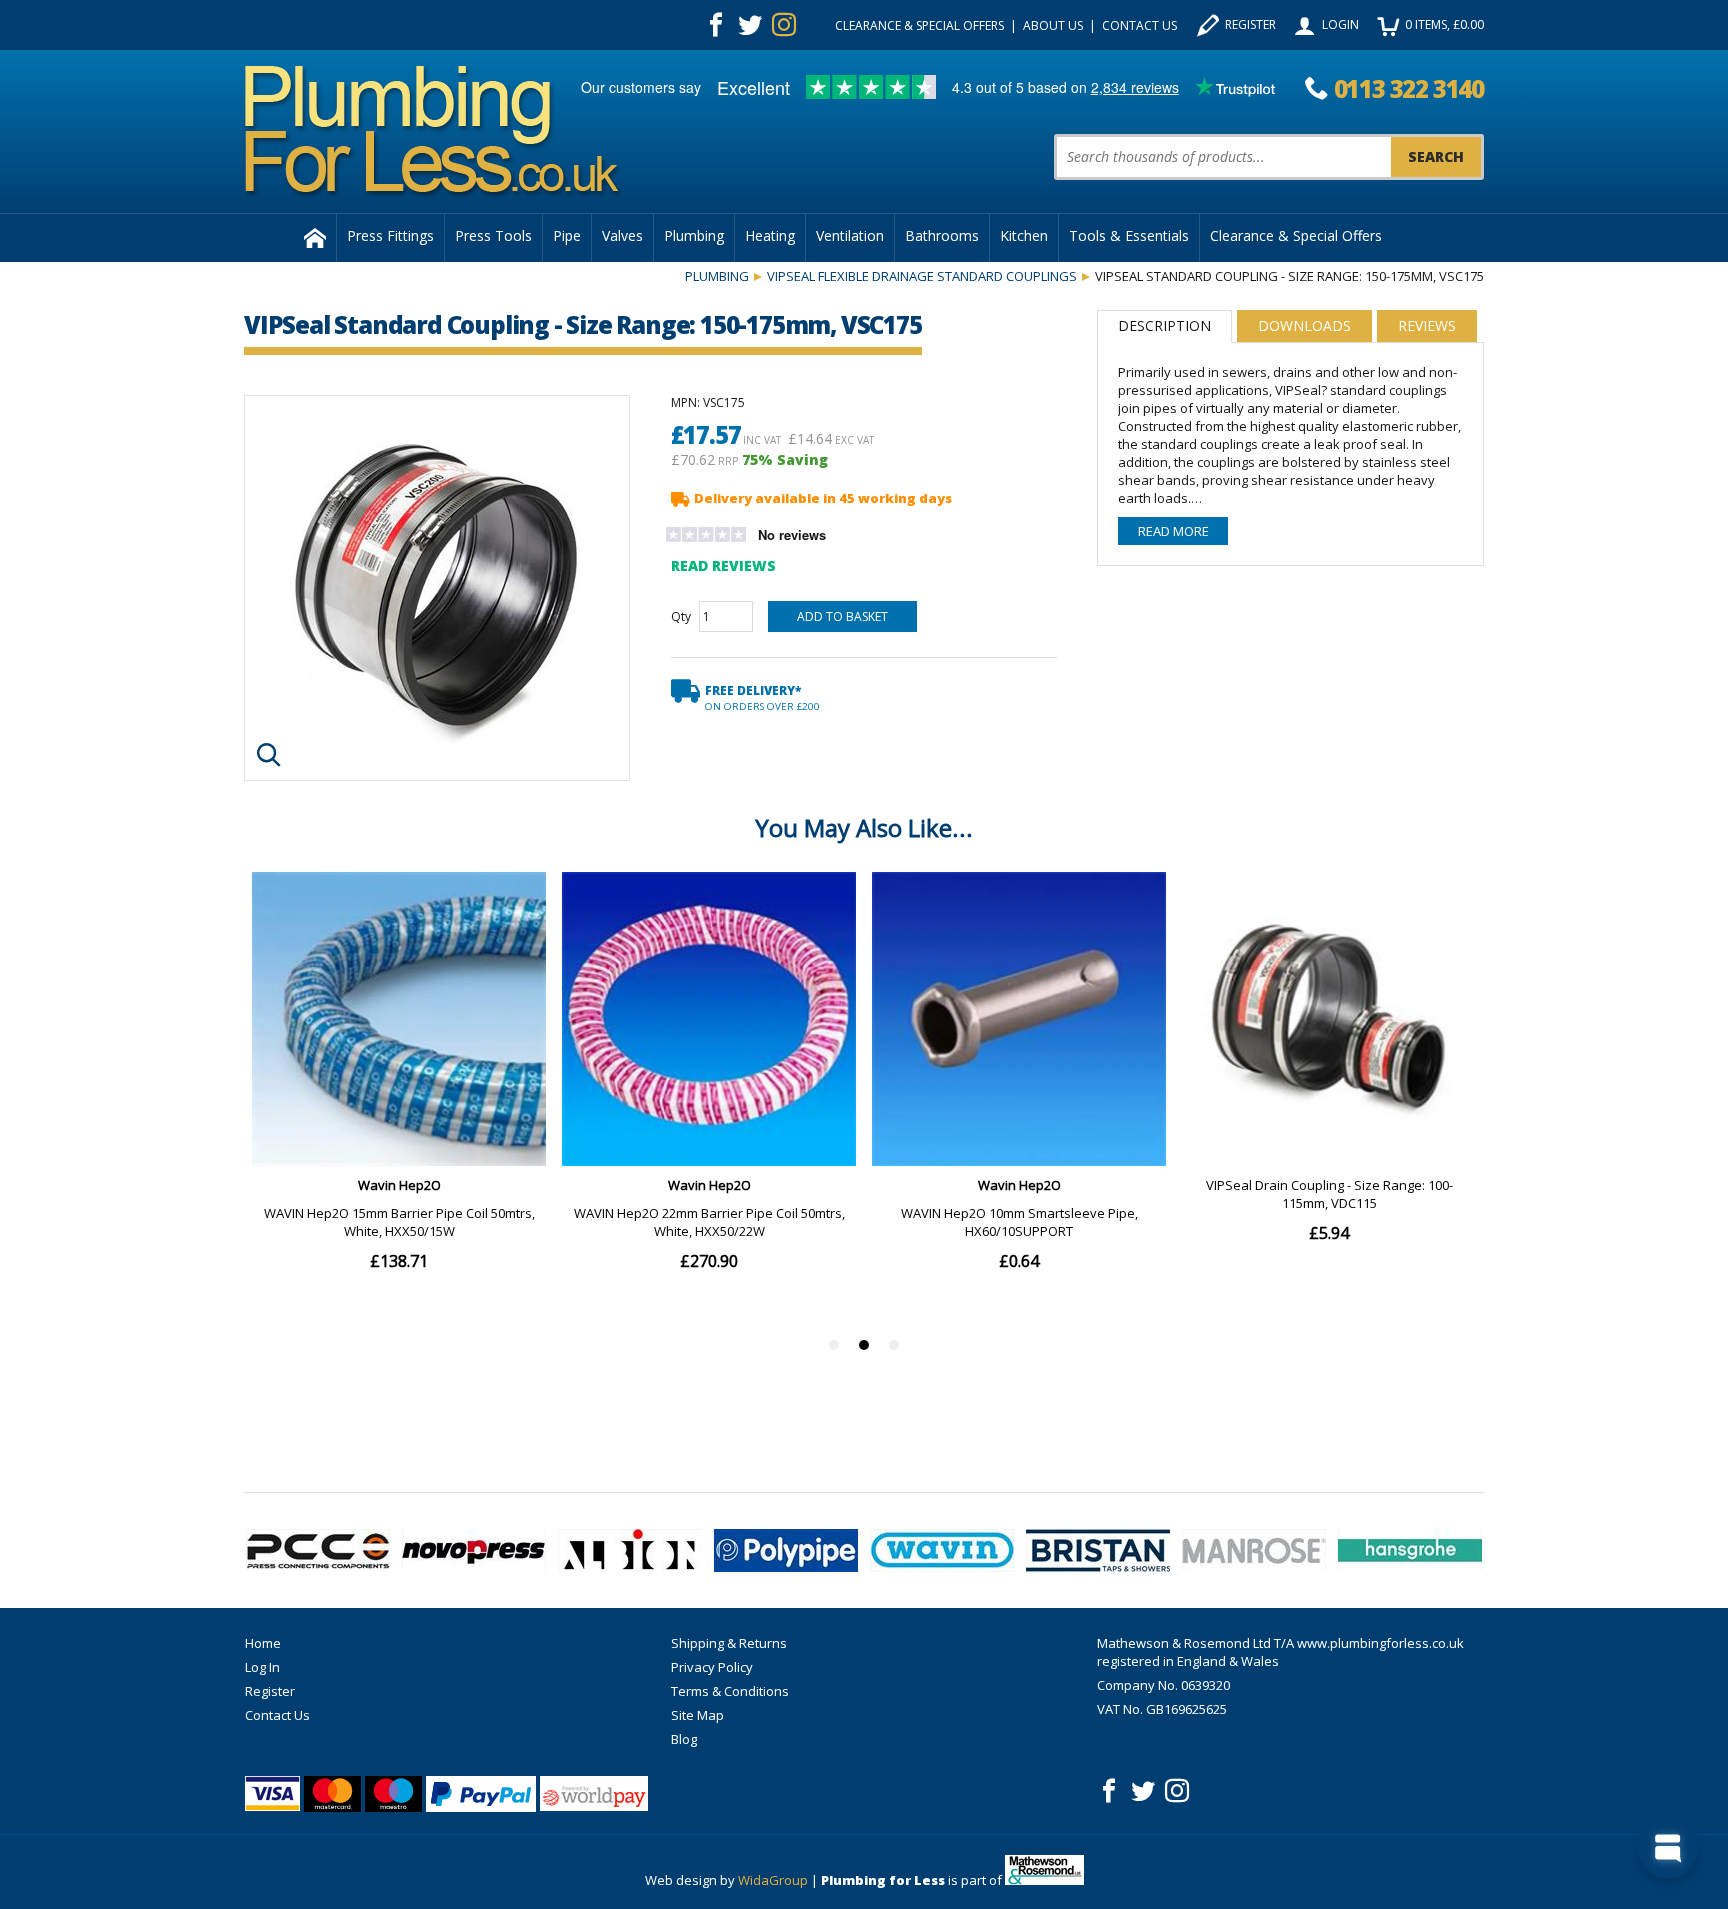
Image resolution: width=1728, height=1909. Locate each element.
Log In (262, 1667)
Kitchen (1024, 235)
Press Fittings (390, 235)
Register (1250, 24)
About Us (1053, 25)
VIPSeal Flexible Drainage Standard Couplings (922, 276)
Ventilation (850, 235)
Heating (770, 235)
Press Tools (493, 235)
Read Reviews (723, 565)
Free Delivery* (762, 697)
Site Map (697, 1715)
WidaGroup (773, 1880)
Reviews (1427, 325)
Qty (681, 616)
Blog (684, 1739)
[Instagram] (784, 25)
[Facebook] (716, 25)
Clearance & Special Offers (919, 25)
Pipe (567, 235)
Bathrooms (942, 235)
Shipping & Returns (729, 1643)
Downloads (1304, 325)
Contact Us (1139, 25)
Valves (622, 235)
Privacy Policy (712, 1667)
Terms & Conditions (730, 1691)
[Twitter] (750, 25)
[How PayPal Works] (481, 1794)
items (1444, 24)
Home (263, 1643)
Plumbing (694, 235)
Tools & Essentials (1129, 235)
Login (1340, 24)
